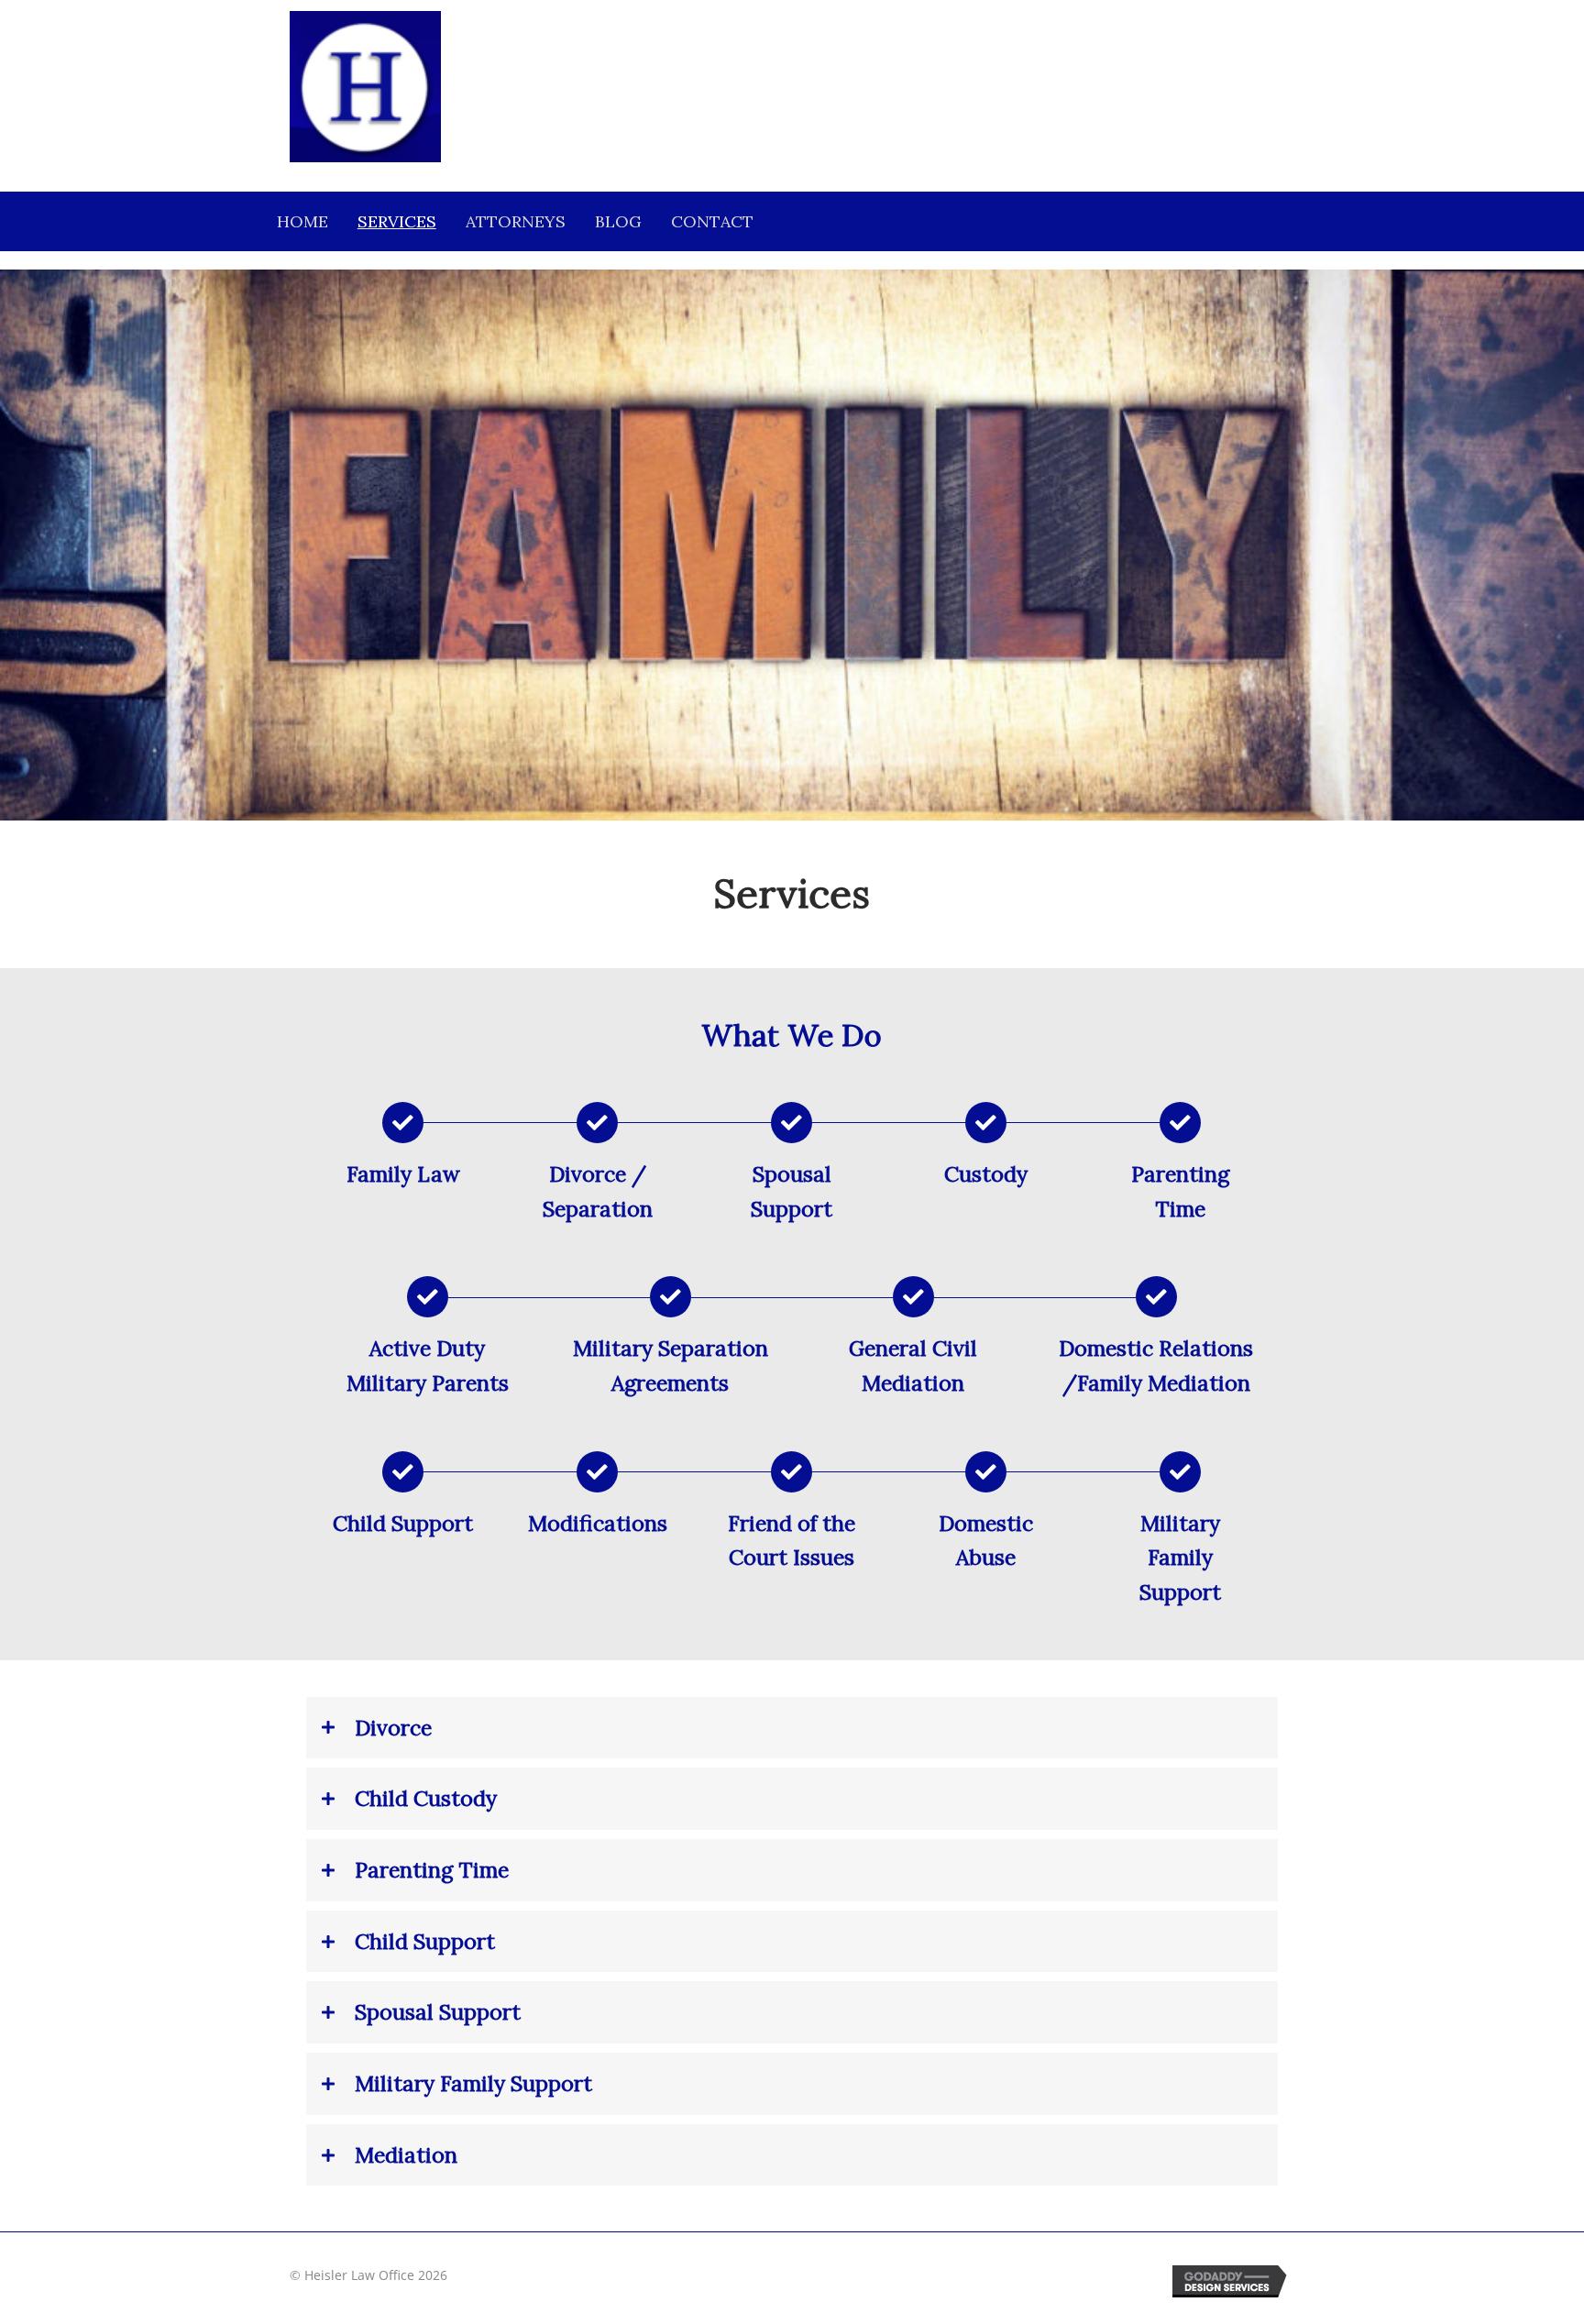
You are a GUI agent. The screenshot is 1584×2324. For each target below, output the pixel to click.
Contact (712, 221)
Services (397, 221)
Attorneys (516, 221)
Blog (618, 221)
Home (302, 221)
